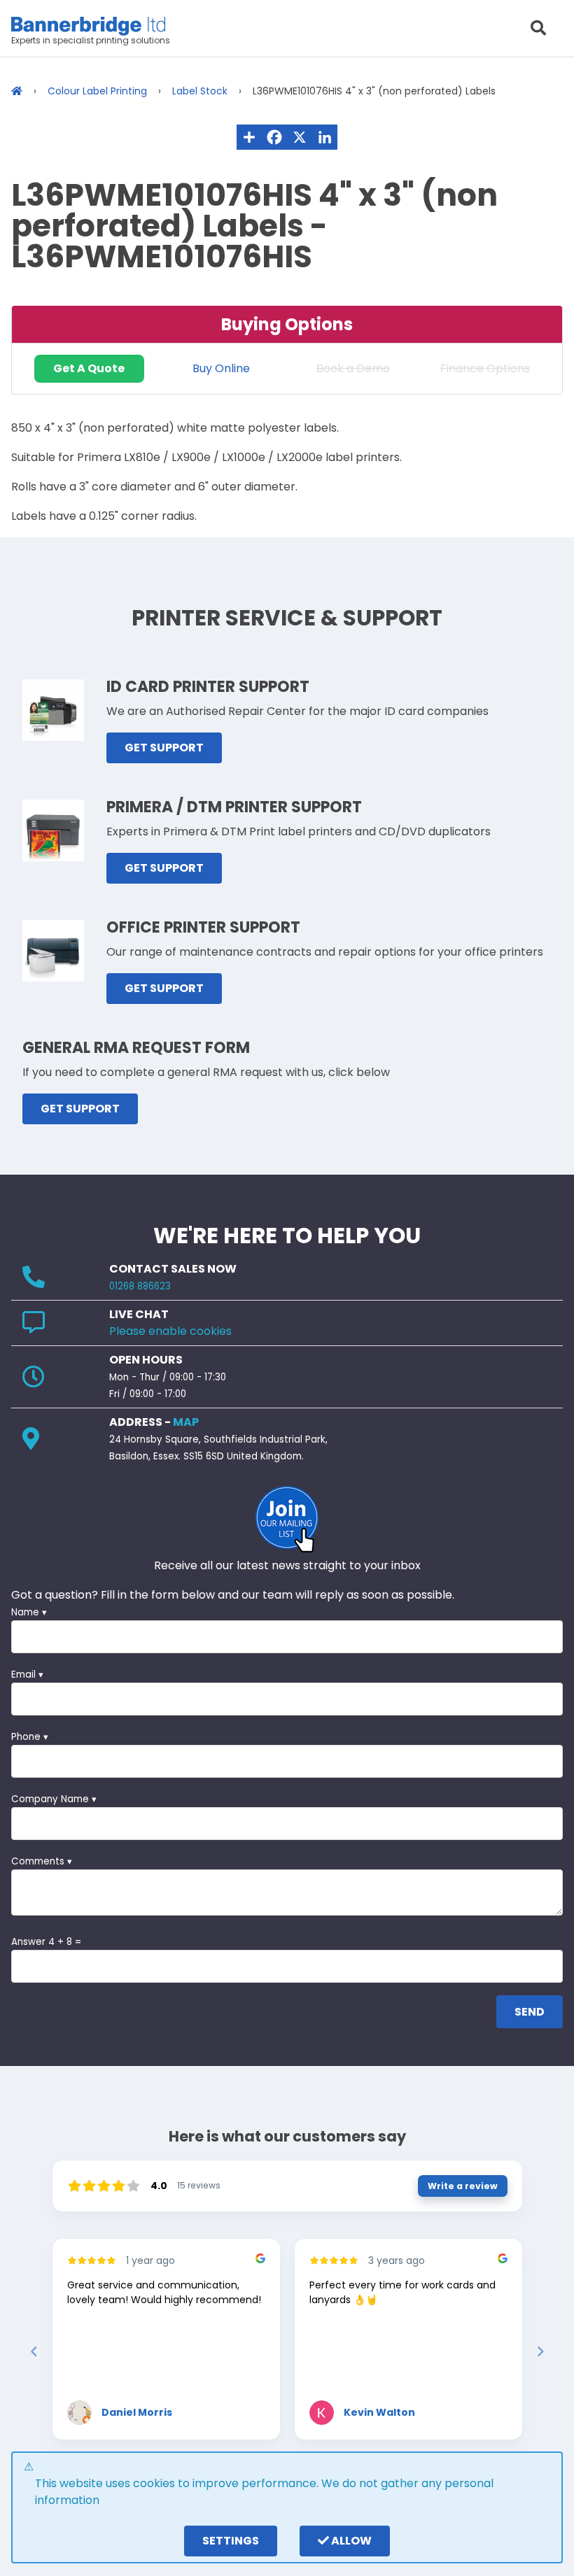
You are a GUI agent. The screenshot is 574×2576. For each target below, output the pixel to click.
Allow (350, 2541)
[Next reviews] (540, 2351)
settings (231, 2541)
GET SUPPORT (164, 748)
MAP (186, 1422)
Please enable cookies (170, 1331)
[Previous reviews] (34, 2351)
